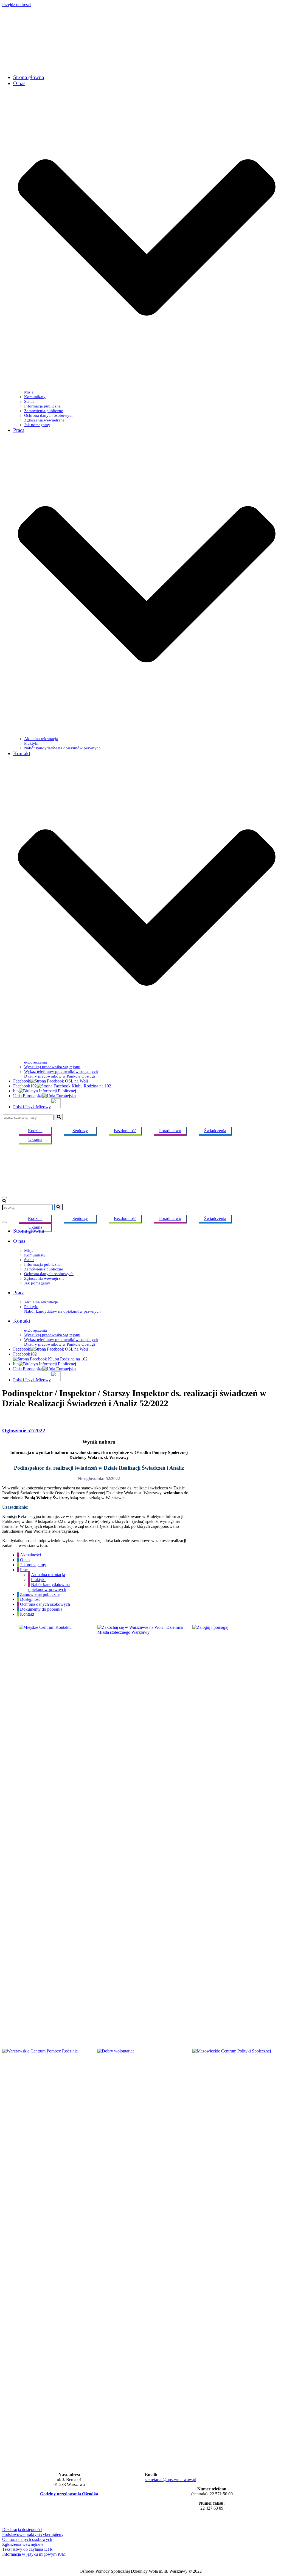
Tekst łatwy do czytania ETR (27, 2549)
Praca (25, 1570)
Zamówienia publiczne (44, 411)
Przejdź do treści (16, 5)
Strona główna (29, 77)
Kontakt (27, 1614)
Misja (29, 392)
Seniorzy (80, 1218)
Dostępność (30, 1599)
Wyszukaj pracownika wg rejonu (52, 1067)
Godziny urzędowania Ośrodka (69, 2494)
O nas (25, 1560)
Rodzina (35, 1218)
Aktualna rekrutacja (41, 739)
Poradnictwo (170, 1131)
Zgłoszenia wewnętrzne (44, 420)
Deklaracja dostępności (22, 2529)
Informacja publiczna (42, 406)
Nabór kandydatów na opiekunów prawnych (62, 748)
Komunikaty (35, 397)
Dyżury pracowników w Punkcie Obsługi (60, 1076)
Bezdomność (125, 1131)
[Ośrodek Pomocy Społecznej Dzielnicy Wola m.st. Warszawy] (57, 67)
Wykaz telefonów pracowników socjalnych (61, 1072)
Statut (29, 401)
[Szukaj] (59, 1117)
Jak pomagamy (37, 425)
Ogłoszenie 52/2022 (24, 1431)
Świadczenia (215, 1131)
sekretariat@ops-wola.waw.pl (171, 2480)
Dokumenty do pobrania (41, 1609)
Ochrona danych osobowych (49, 415)
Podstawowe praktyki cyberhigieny (33, 2534)
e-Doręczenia (36, 1062)
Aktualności (30, 1555)
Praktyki (31, 743)
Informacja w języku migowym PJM (34, 2554)
